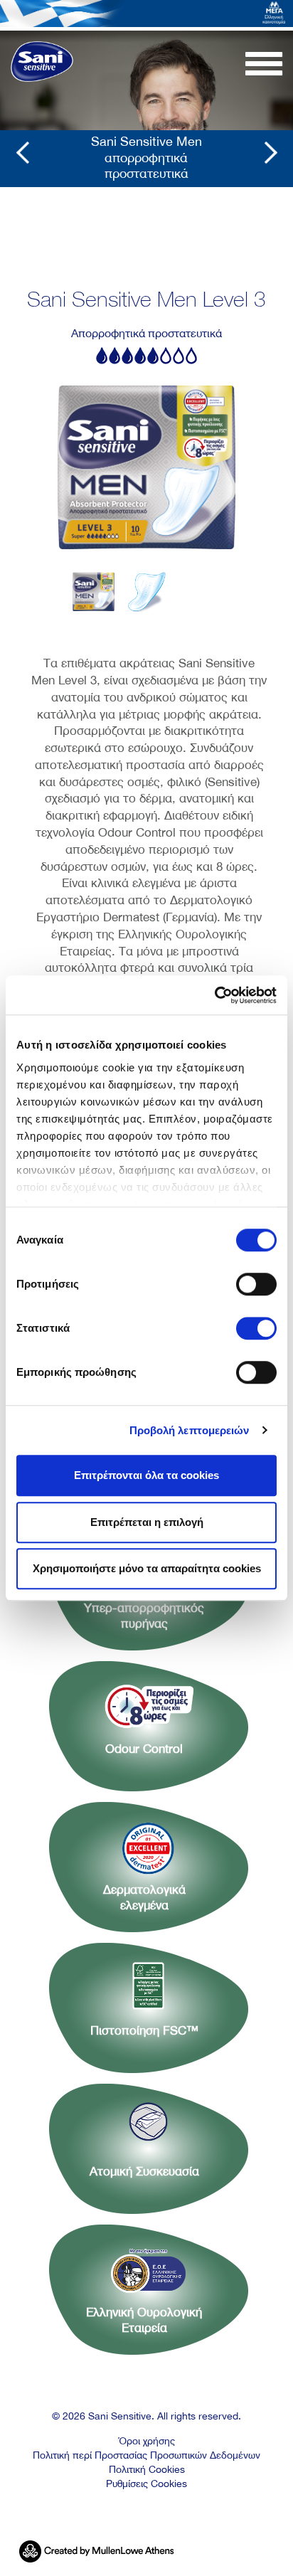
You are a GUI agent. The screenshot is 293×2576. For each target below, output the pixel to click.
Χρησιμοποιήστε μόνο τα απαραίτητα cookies (147, 1568)
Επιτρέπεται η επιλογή (147, 1522)
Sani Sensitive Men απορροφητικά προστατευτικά (146, 153)
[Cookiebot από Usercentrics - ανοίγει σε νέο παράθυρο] (214, 995)
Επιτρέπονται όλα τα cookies (146, 1475)
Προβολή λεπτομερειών (190, 1430)
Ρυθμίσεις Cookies (146, 2484)
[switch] (256, 1284)
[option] (146, 467)
